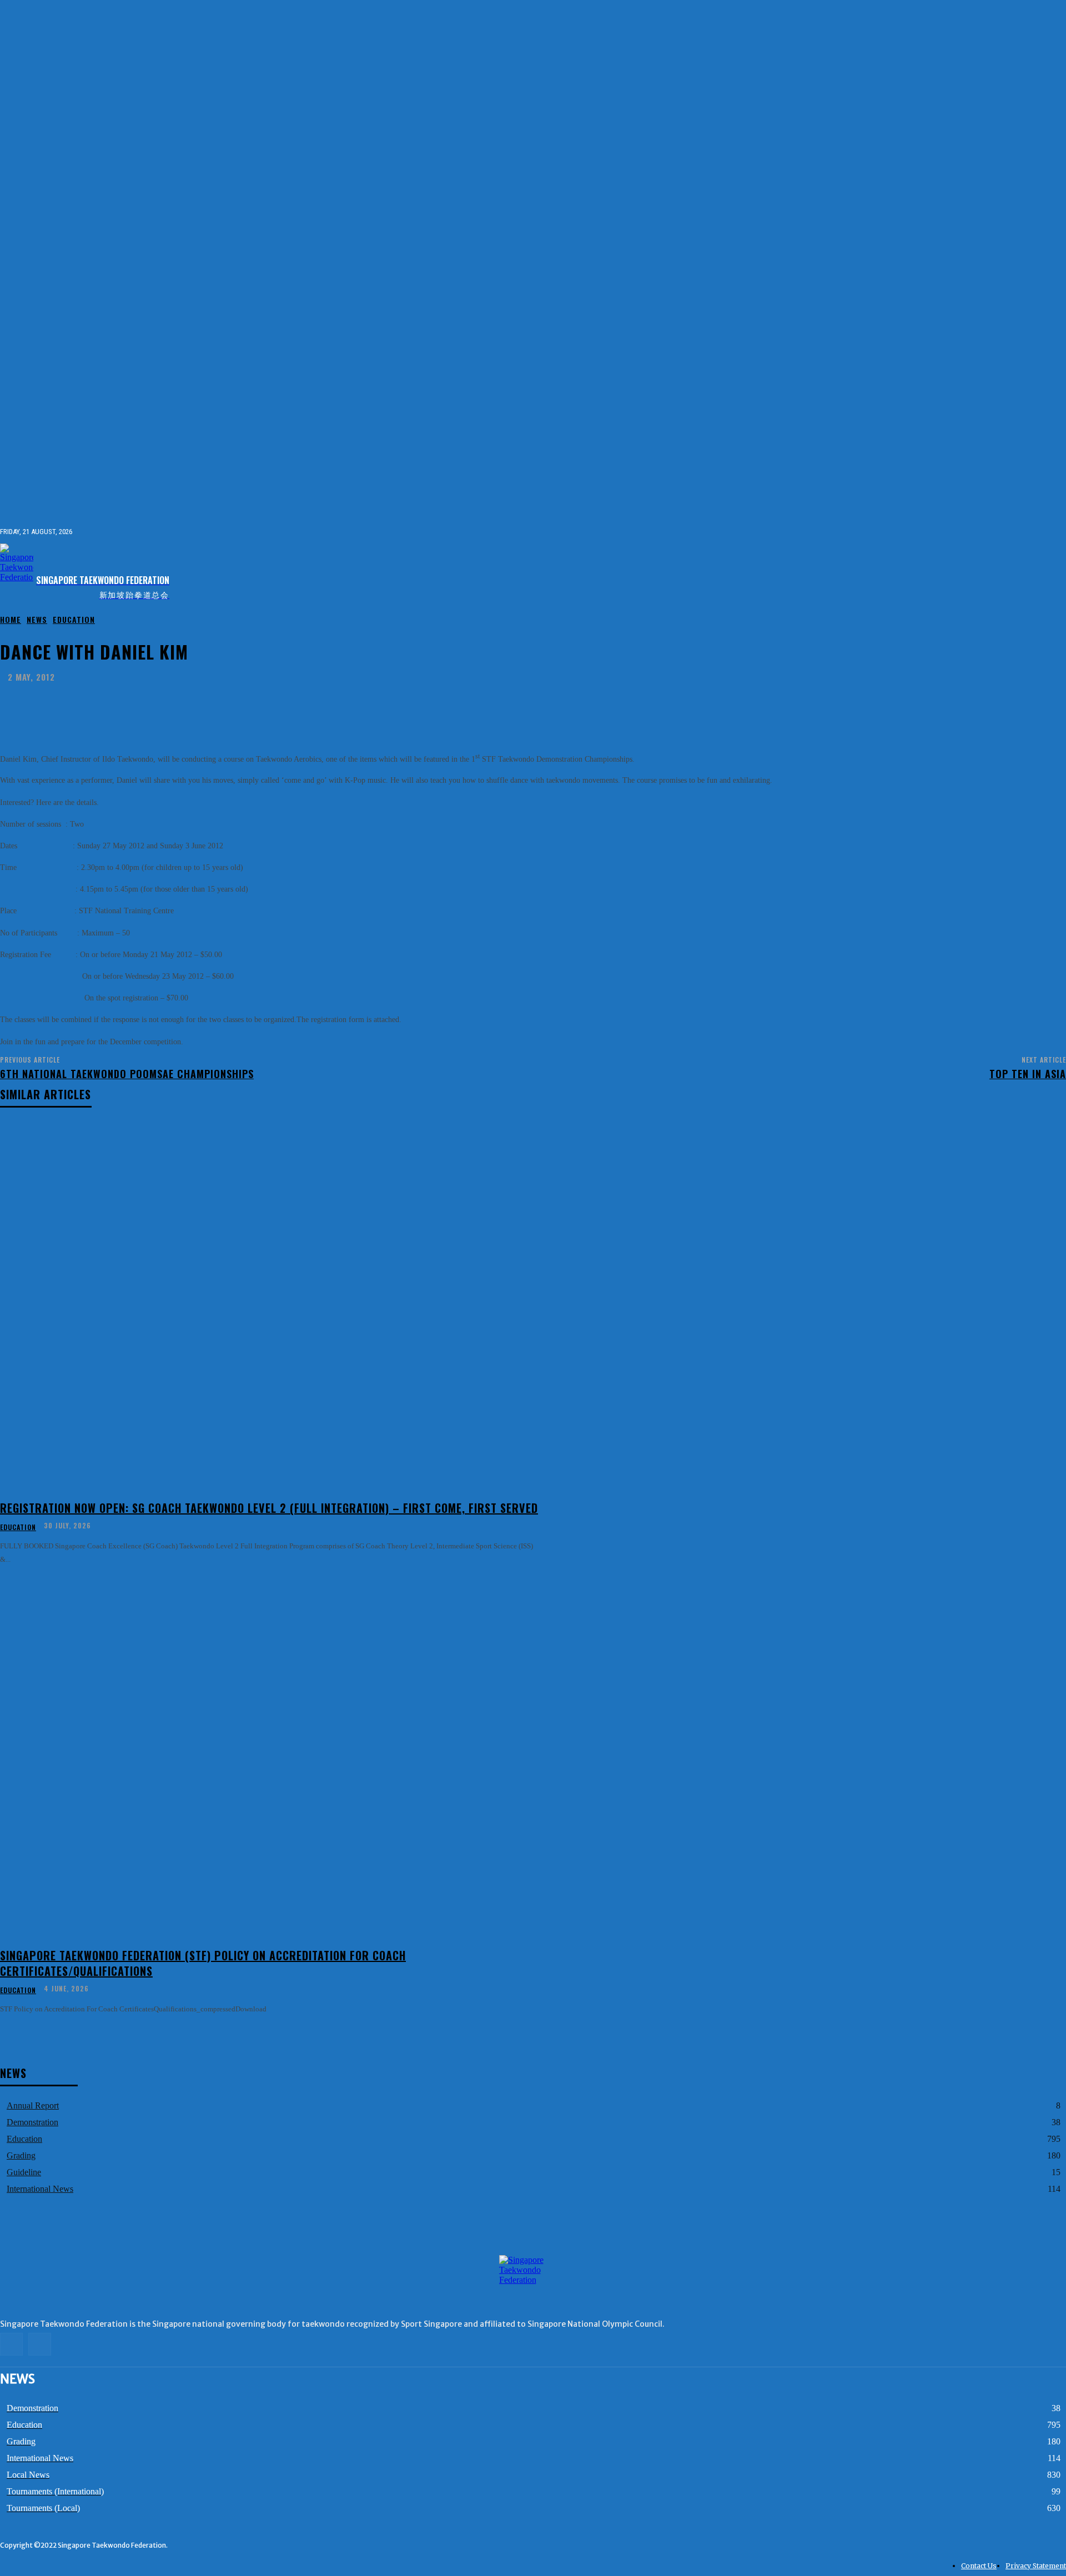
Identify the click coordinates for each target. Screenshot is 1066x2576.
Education (74, 619)
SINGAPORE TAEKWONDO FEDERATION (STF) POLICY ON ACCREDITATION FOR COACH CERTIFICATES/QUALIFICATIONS (203, 1963)
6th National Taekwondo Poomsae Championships (127, 1074)
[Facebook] (1042, 571)
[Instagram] (1060, 571)
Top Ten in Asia (1028, 1074)
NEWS (37, 619)
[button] (1057, 531)
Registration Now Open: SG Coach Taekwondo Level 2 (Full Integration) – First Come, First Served (269, 1508)
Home (11, 619)
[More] (331, 705)
